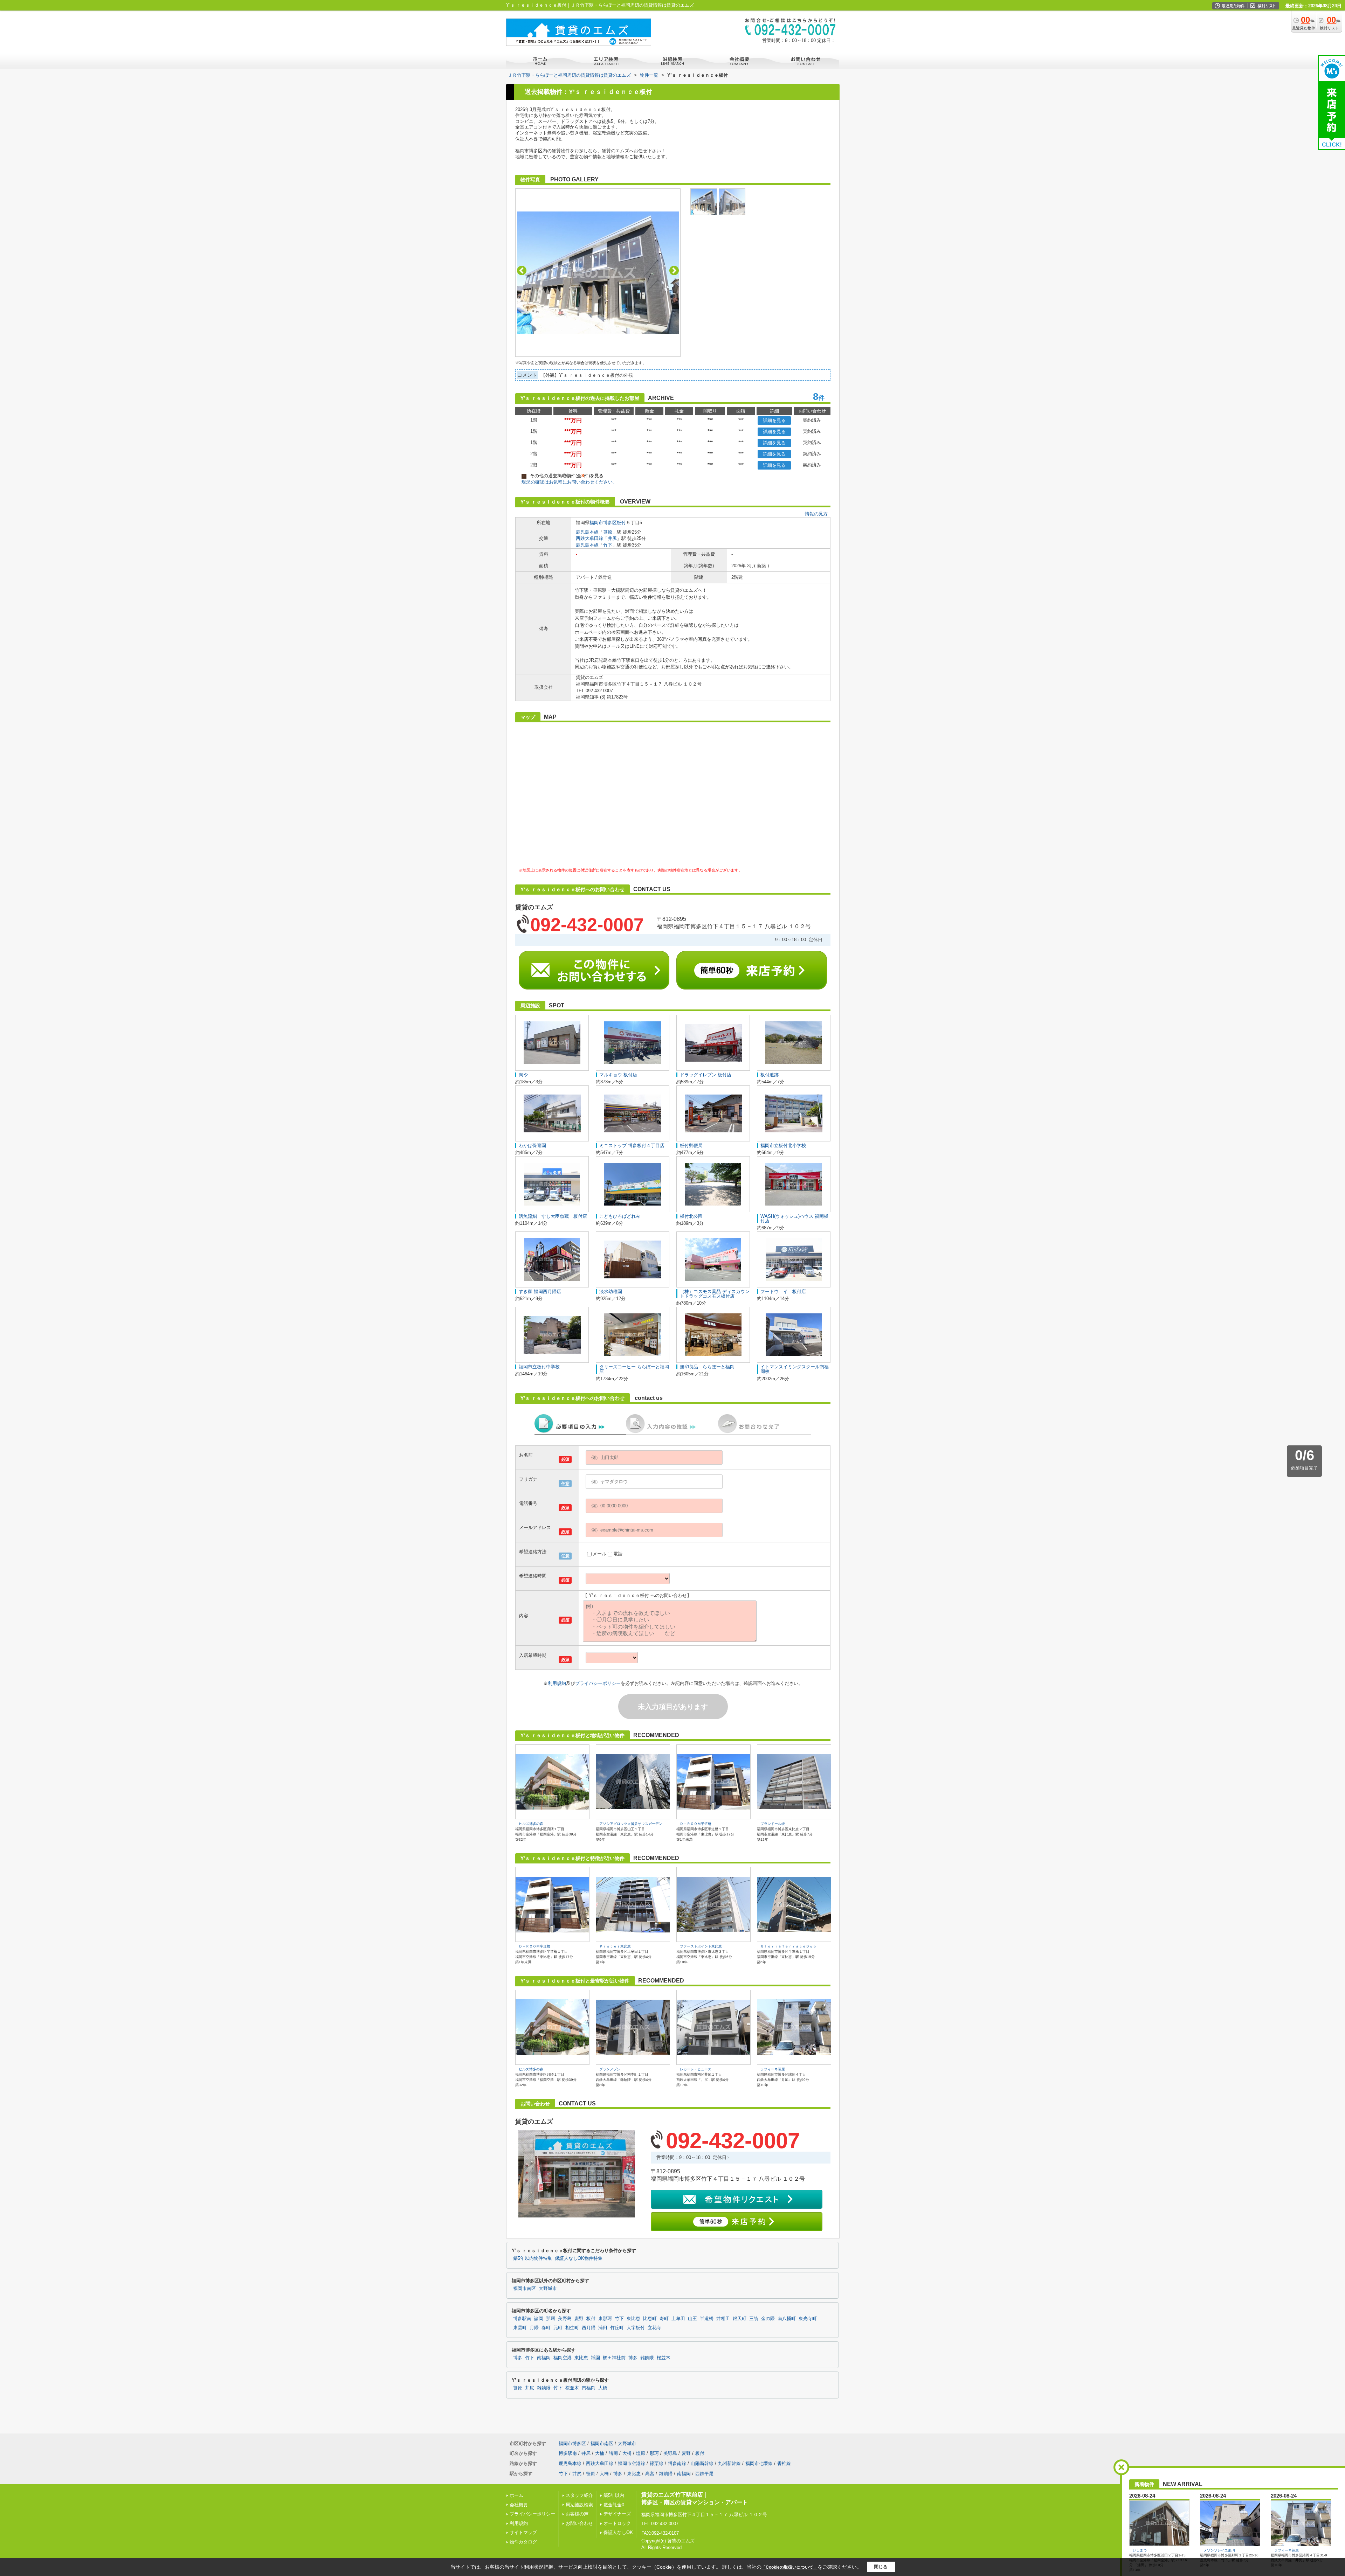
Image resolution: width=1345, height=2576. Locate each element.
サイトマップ (523, 2532)
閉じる (881, 2567)
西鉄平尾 (704, 2474)
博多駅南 (522, 2319)
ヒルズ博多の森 (531, 1824)
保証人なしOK (618, 2532)
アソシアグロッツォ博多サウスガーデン (631, 1824)
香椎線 (784, 2463)
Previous (522, 270)
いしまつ (1140, 2550)
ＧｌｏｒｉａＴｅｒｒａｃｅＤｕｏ (788, 1946)
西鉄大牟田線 (589, 538)
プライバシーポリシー (598, 1683)
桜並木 (664, 2358)
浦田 (603, 2328)
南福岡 (544, 2358)
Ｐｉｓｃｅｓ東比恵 (615, 1946)
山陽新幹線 (702, 2463)
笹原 (608, 532)
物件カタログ (523, 2542)
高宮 (650, 2474)
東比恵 (633, 2319)
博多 (518, 2358)
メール (599, 1554)
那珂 (551, 2319)
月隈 (534, 2328)
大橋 (603, 2388)
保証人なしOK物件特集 (579, 2258)
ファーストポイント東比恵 (701, 1946)
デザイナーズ (617, 2514)
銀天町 (740, 2319)
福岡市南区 (525, 2289)
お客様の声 (577, 2514)
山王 (692, 2319)
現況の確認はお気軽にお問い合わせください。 (569, 482)
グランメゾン (610, 2069)
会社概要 (519, 2505)
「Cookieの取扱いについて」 (789, 2567)
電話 (618, 1554)
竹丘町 (617, 2328)
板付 (621, 523)
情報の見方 (816, 514)
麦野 (579, 2319)
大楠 (600, 2453)
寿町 (664, 2319)
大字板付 (636, 2328)
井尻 (612, 538)
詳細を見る (774, 420)
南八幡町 (787, 2319)
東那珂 (605, 2319)
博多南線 (677, 2463)
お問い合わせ (579, 2523)
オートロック (617, 2523)
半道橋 (707, 2319)
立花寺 (654, 2328)
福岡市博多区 (603, 523)
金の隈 (768, 2319)
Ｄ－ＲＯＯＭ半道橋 (696, 1824)
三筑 (754, 2319)
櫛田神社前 (614, 2358)
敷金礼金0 (614, 2505)
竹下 (608, 545)
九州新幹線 (729, 2463)
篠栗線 (657, 2463)
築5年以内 (614, 2495)
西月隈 (589, 2328)
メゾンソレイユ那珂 (1219, 2550)
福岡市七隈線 (759, 2463)
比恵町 (650, 2319)
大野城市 (548, 2289)
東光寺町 (808, 2319)
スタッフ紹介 (579, 2495)
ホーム (516, 2495)
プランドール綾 (773, 1824)
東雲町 (520, 2328)
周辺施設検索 (579, 2505)
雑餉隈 (647, 2358)
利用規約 (557, 1683)
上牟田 (678, 2319)
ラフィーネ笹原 (773, 2069)
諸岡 (539, 2319)
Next (674, 270)
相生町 (572, 2328)
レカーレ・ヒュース (696, 2069)
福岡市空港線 (632, 2463)
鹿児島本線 (587, 532)
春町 (546, 2328)
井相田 (723, 2319)
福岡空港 (563, 2358)
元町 (558, 2328)
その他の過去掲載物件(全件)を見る (563, 476)
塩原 (641, 2453)
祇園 (595, 2358)
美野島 (565, 2319)
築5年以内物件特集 (533, 2258)
